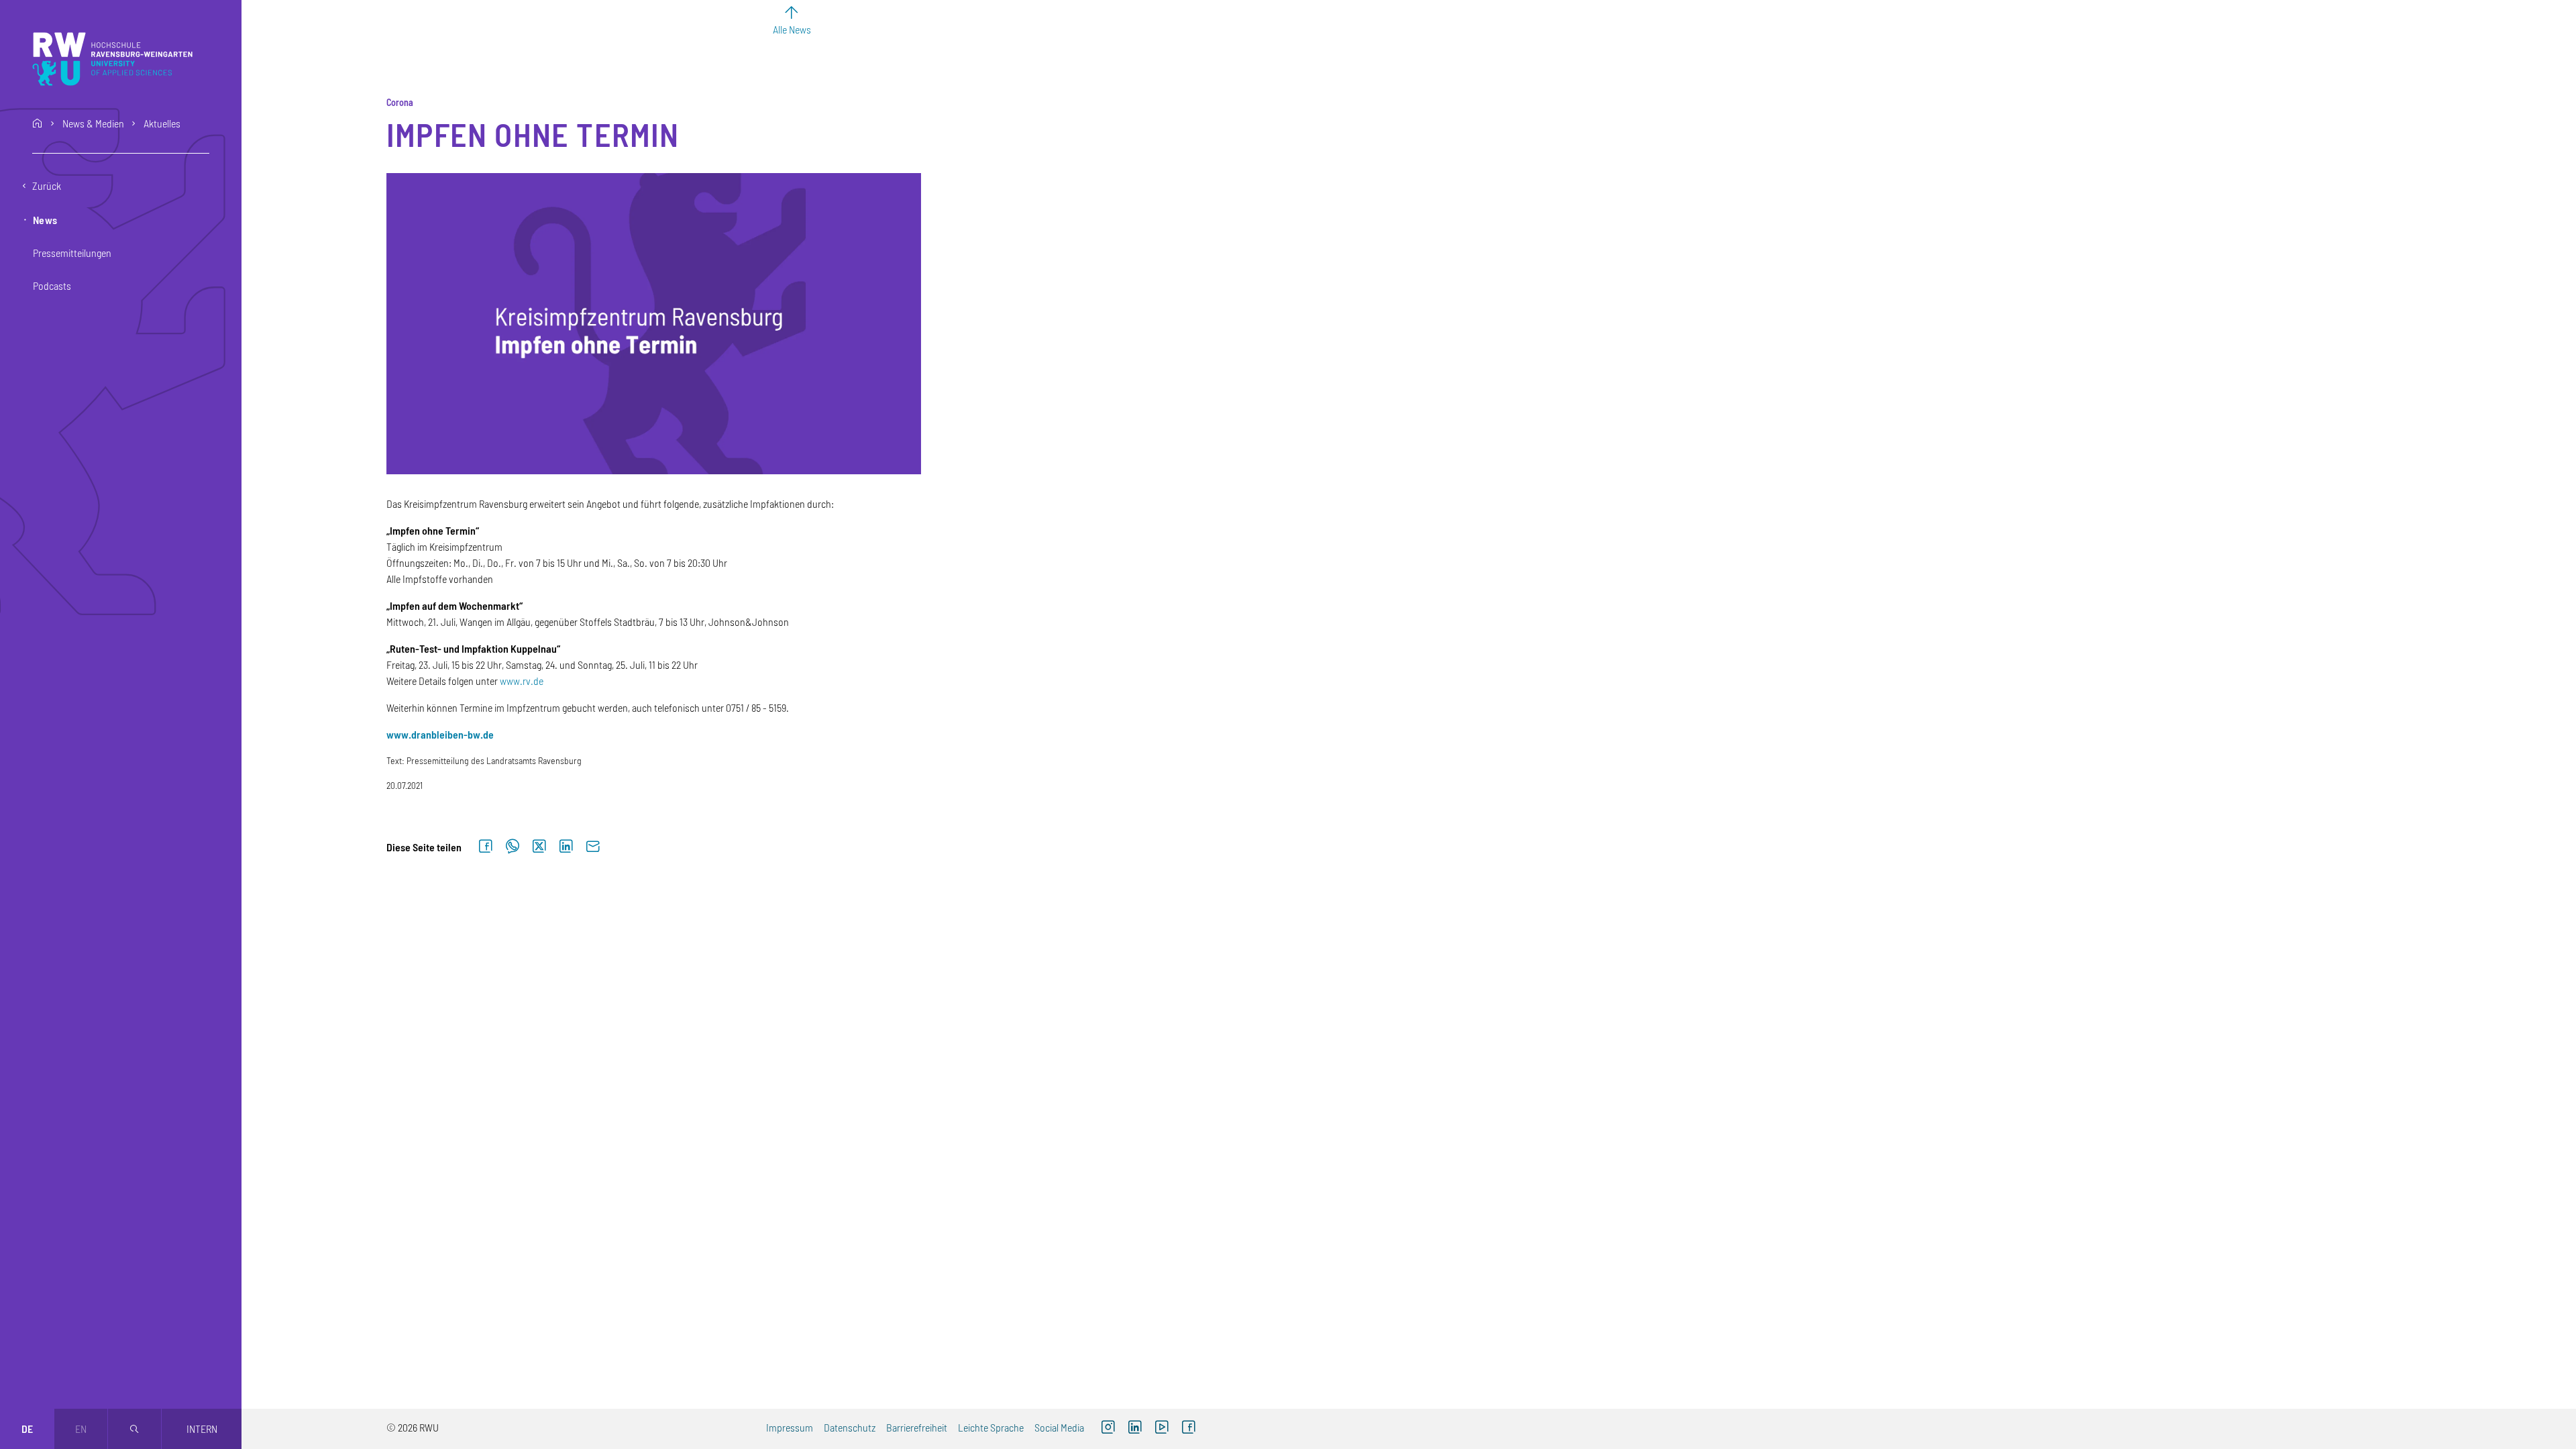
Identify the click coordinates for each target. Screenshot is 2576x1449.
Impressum (790, 1427)
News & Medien (93, 123)
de (27, 1429)
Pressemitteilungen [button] (72, 253)
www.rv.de (522, 681)
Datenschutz (850, 1427)
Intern (202, 1429)
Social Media (1059, 1427)
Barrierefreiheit (917, 1427)
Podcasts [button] (52, 285)
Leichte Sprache (991, 1427)
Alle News (792, 29)
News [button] (45, 220)
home (38, 123)
